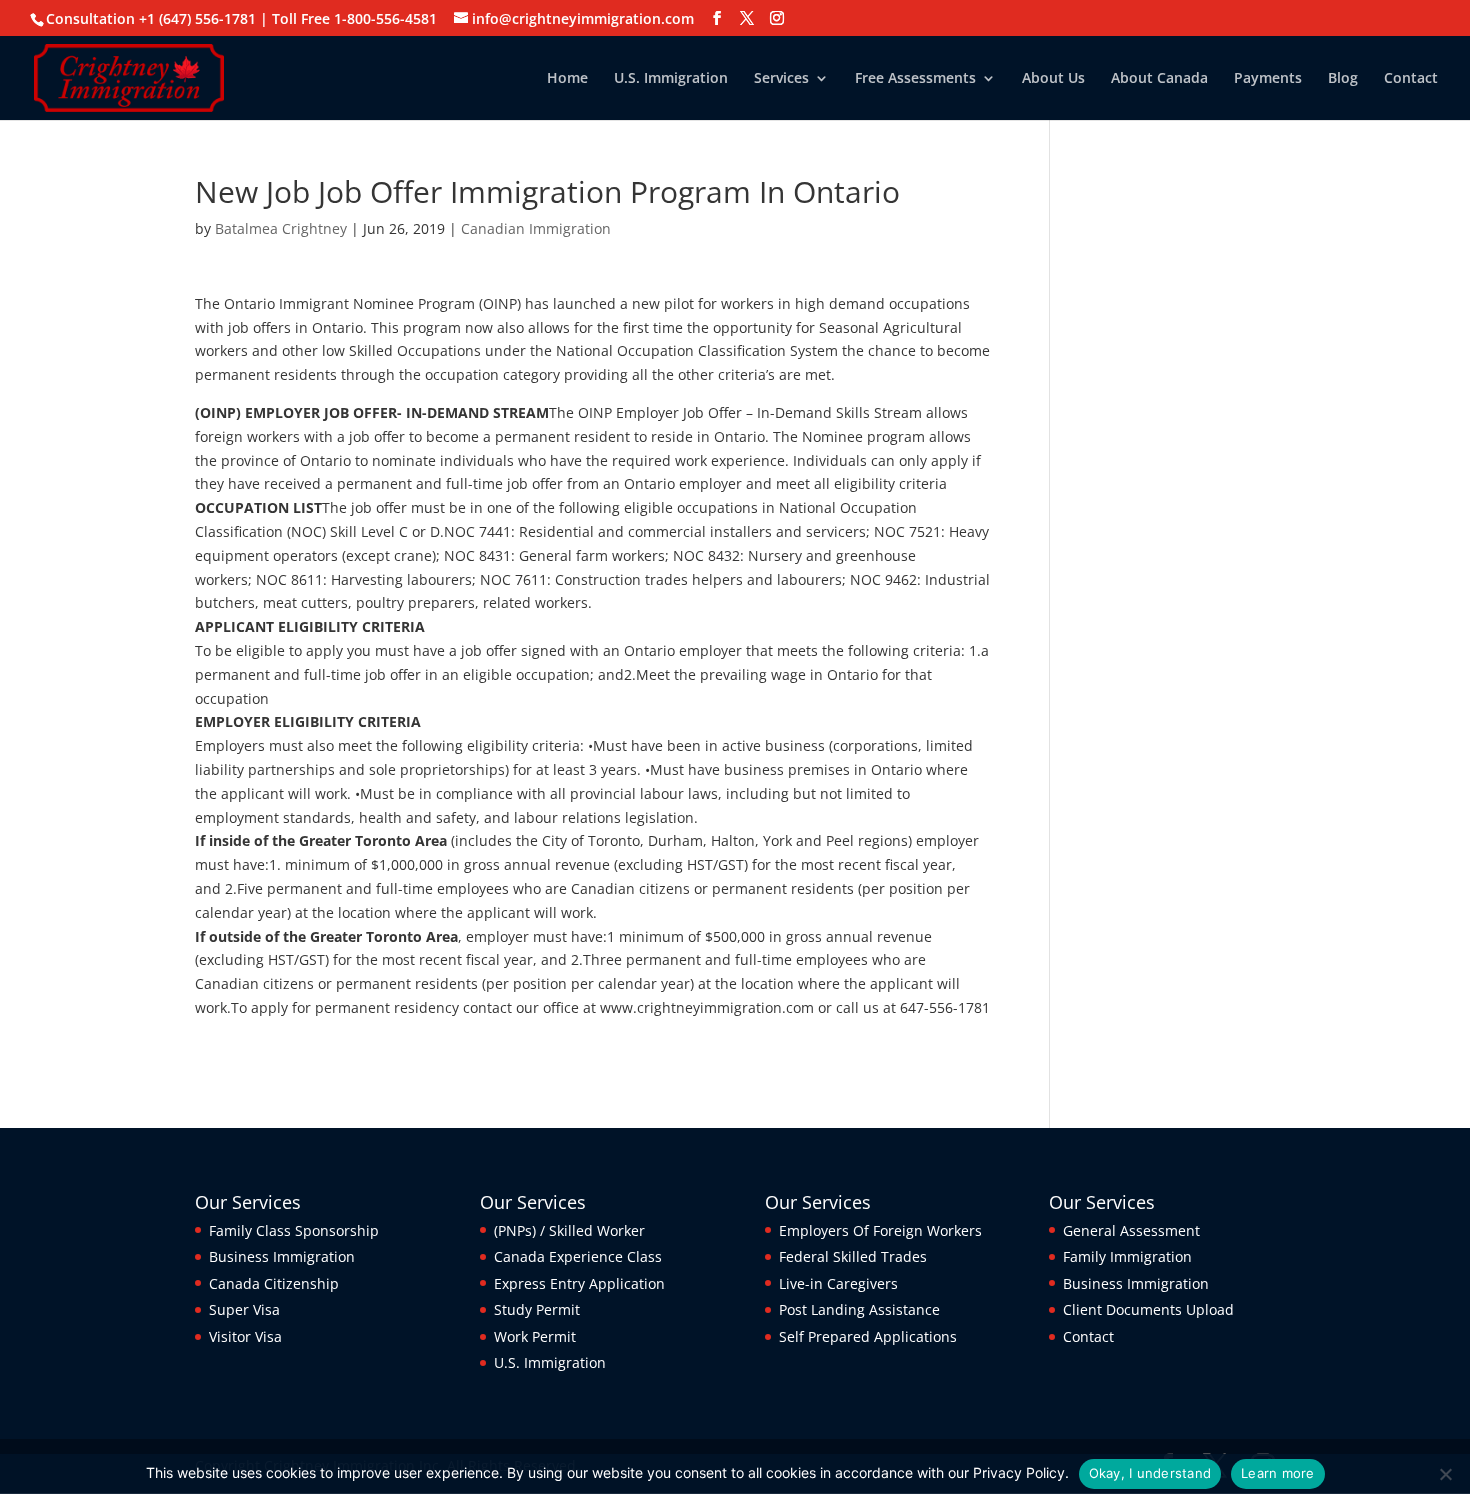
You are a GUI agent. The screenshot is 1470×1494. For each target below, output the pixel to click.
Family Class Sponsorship (294, 1230)
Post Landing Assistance (859, 1309)
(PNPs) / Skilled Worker (569, 1230)
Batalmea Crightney (281, 228)
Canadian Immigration (536, 228)
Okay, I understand (1150, 1473)
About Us (1053, 79)
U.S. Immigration (671, 79)
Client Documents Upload (1148, 1309)
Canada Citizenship (274, 1283)
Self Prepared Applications (868, 1336)
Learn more (1278, 1473)
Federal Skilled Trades (853, 1256)
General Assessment (1131, 1230)
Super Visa (244, 1309)
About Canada (1159, 79)
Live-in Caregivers (838, 1283)
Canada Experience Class (578, 1256)
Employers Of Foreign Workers (880, 1230)
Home (567, 79)
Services (781, 79)
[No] (1445, 1474)
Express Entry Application (579, 1283)
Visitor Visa (245, 1336)
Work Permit (535, 1336)
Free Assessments (915, 79)
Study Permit (537, 1309)
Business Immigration (282, 1256)
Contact (1411, 79)
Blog (1343, 79)
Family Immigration (1127, 1256)
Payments (1268, 79)
